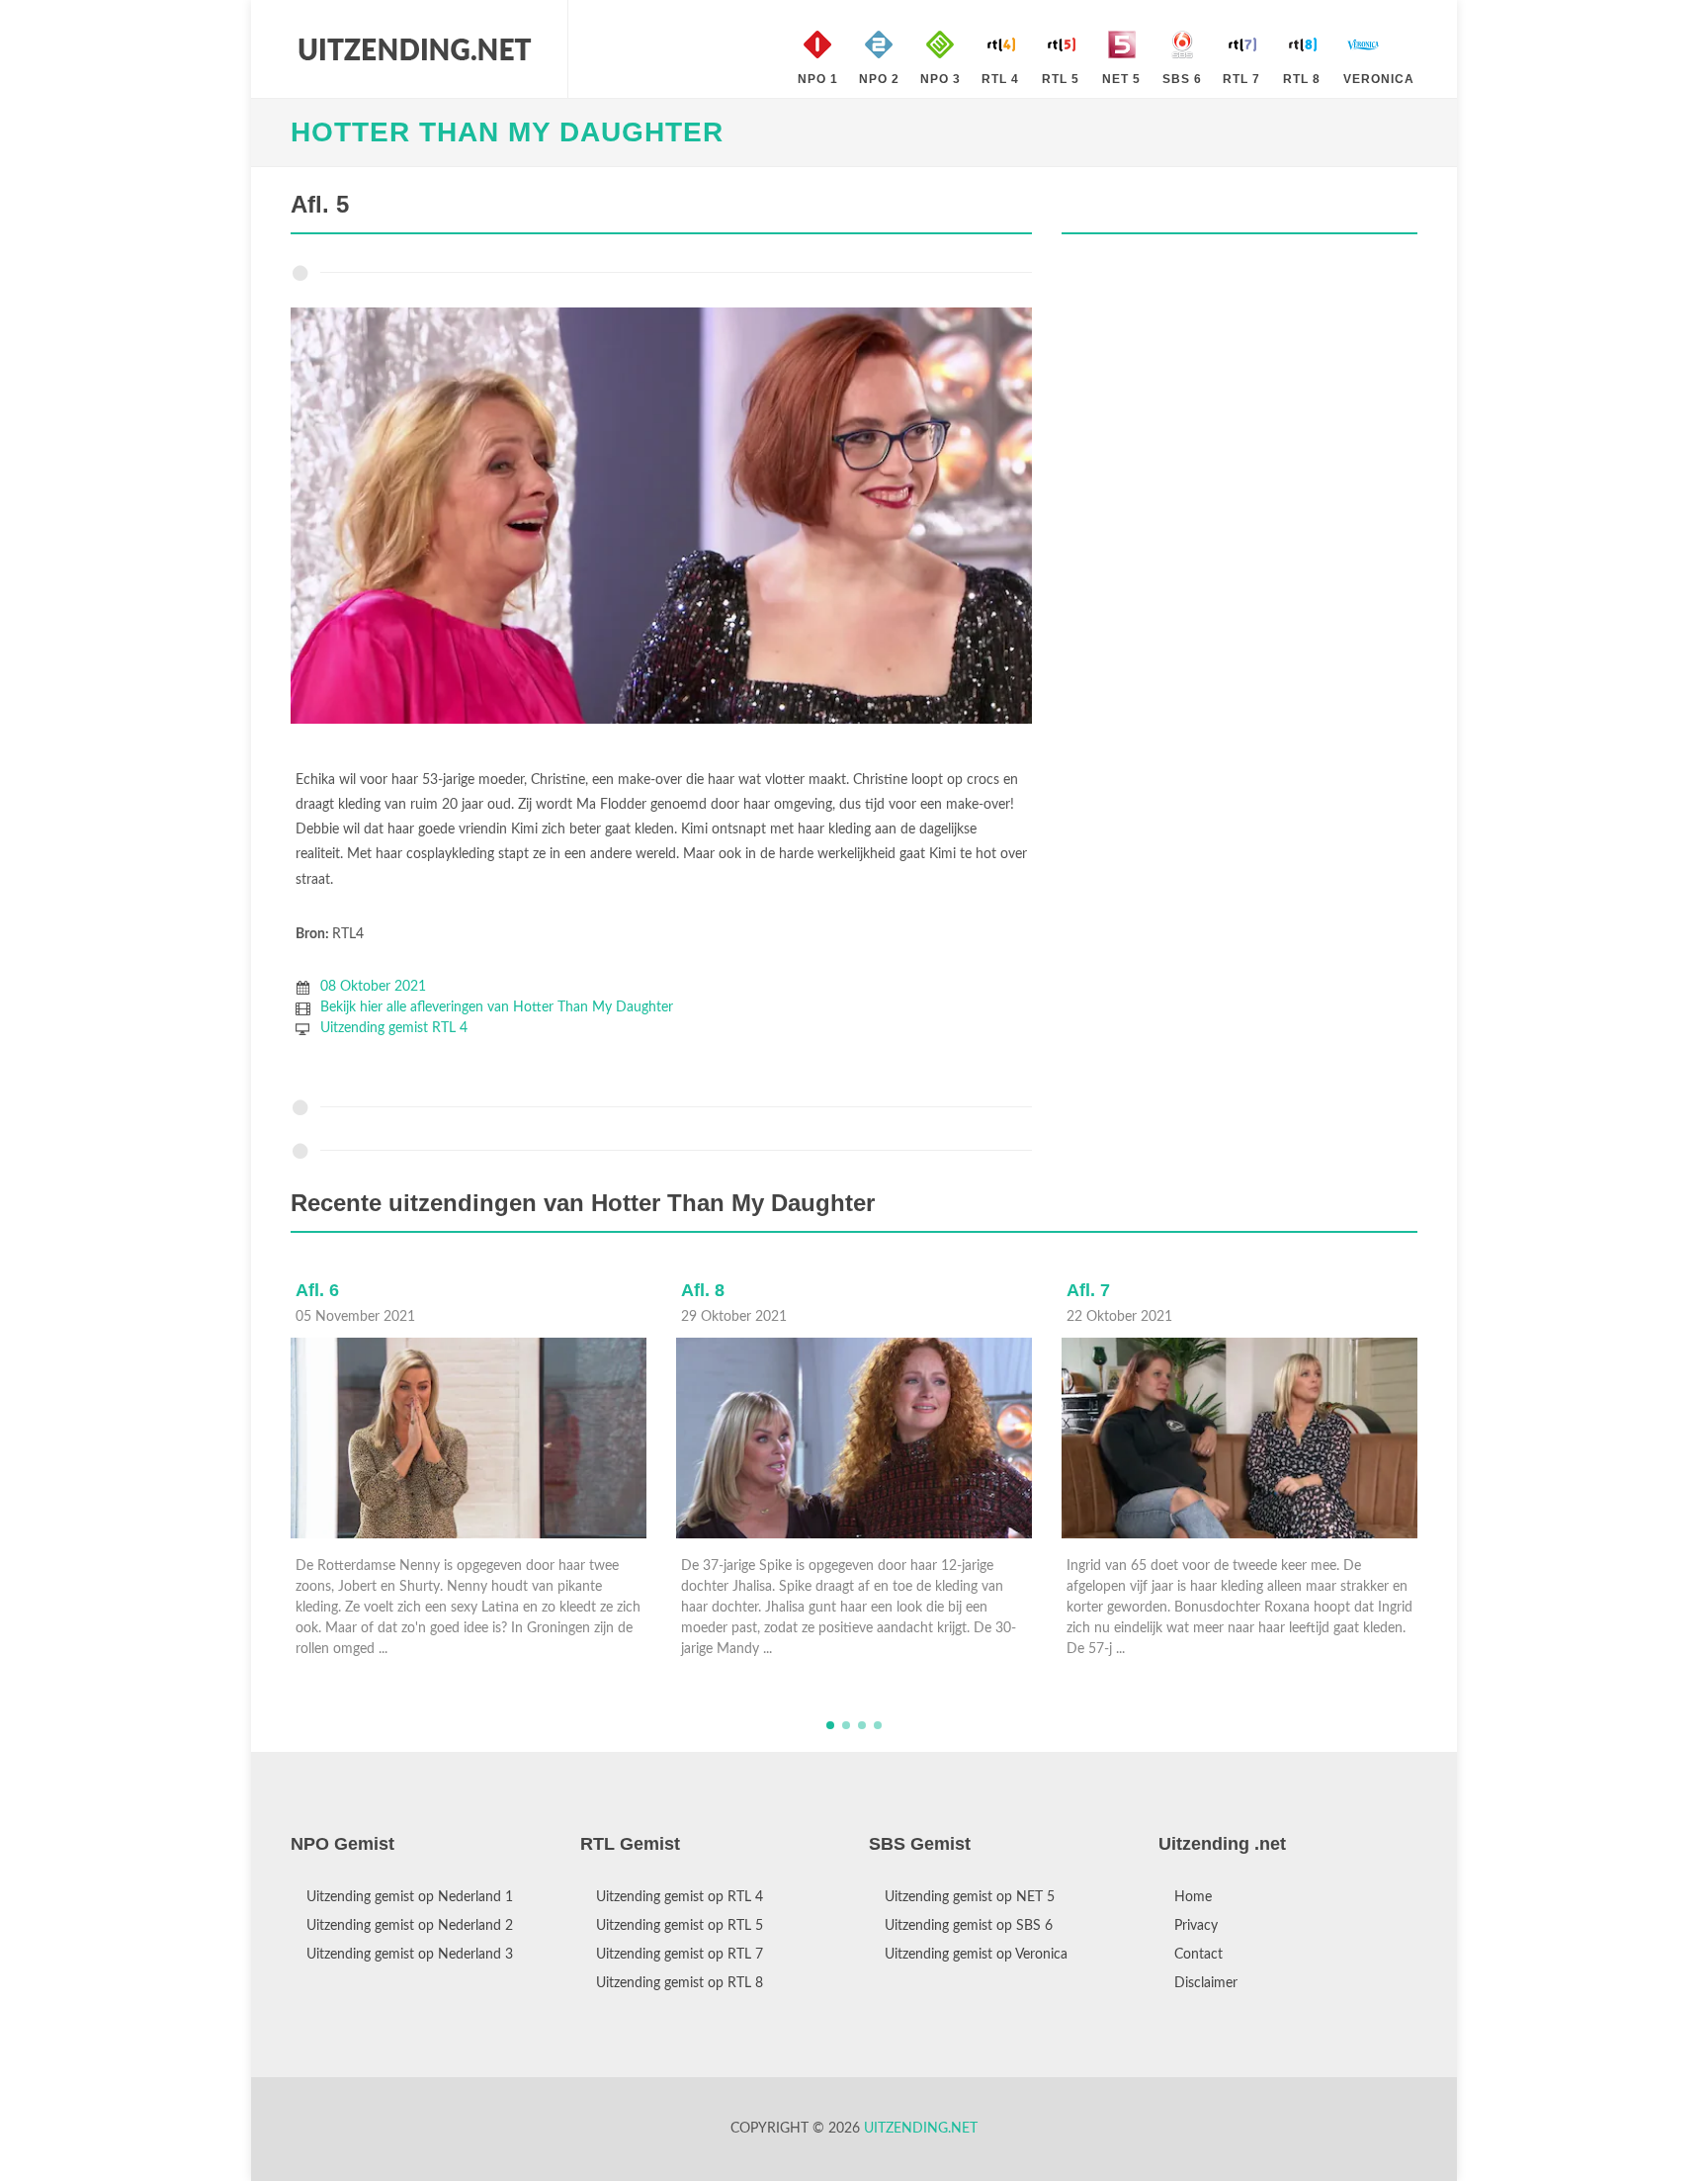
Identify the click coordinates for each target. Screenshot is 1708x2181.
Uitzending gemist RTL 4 (394, 1028)
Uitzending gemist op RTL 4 (680, 1897)
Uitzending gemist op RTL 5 (680, 1926)
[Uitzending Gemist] (414, 49)
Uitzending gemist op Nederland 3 (410, 1955)
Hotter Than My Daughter (507, 132)
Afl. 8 (317, 1290)
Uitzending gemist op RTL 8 (680, 1983)
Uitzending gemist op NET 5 (970, 1897)
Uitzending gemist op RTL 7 (680, 1955)
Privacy (1196, 1926)
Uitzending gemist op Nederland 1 (410, 1897)
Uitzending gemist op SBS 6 (969, 1926)
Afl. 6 (1088, 1290)
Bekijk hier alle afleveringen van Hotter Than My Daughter (497, 1007)
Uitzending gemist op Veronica (976, 1955)
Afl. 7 (703, 1290)
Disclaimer (1206, 1983)
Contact (1198, 1955)
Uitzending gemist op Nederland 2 (410, 1926)
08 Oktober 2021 (373, 987)
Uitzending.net (921, 2129)
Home (1193, 1897)
